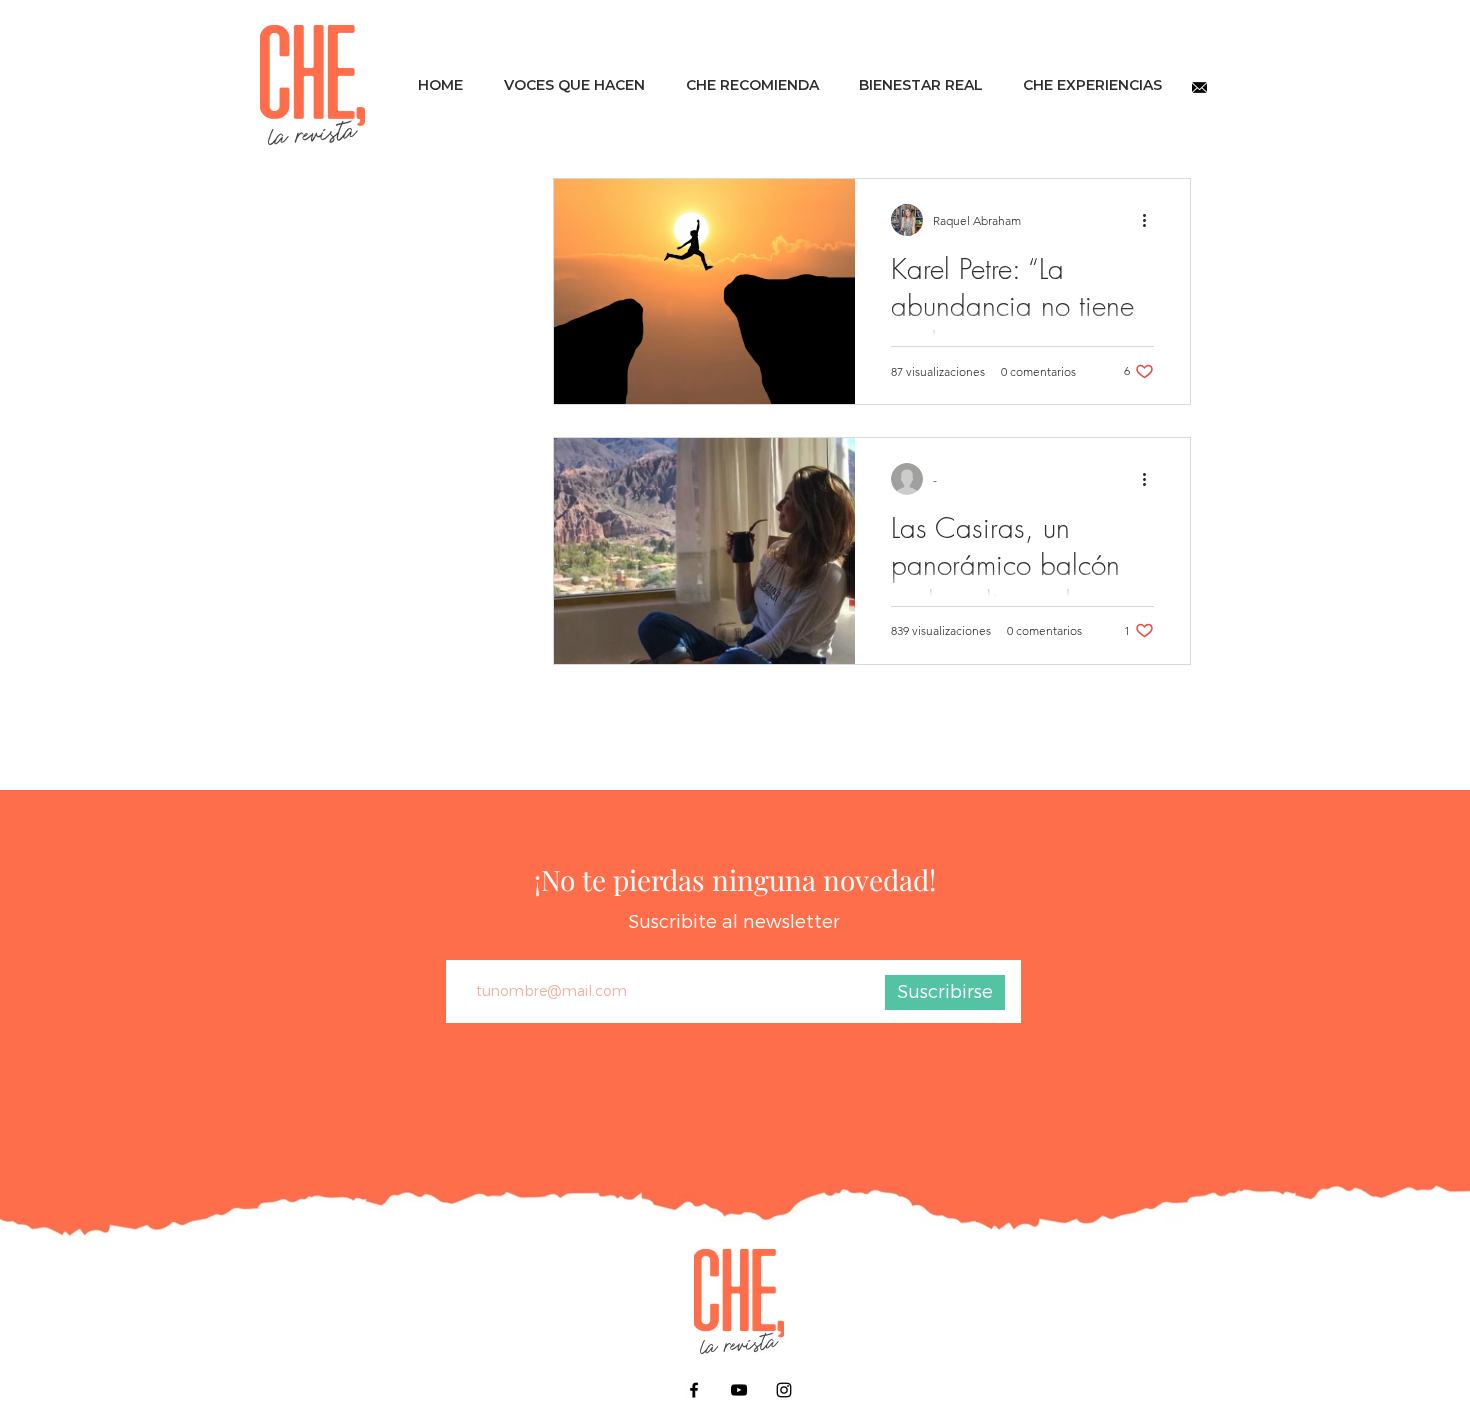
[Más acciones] (1151, 220)
